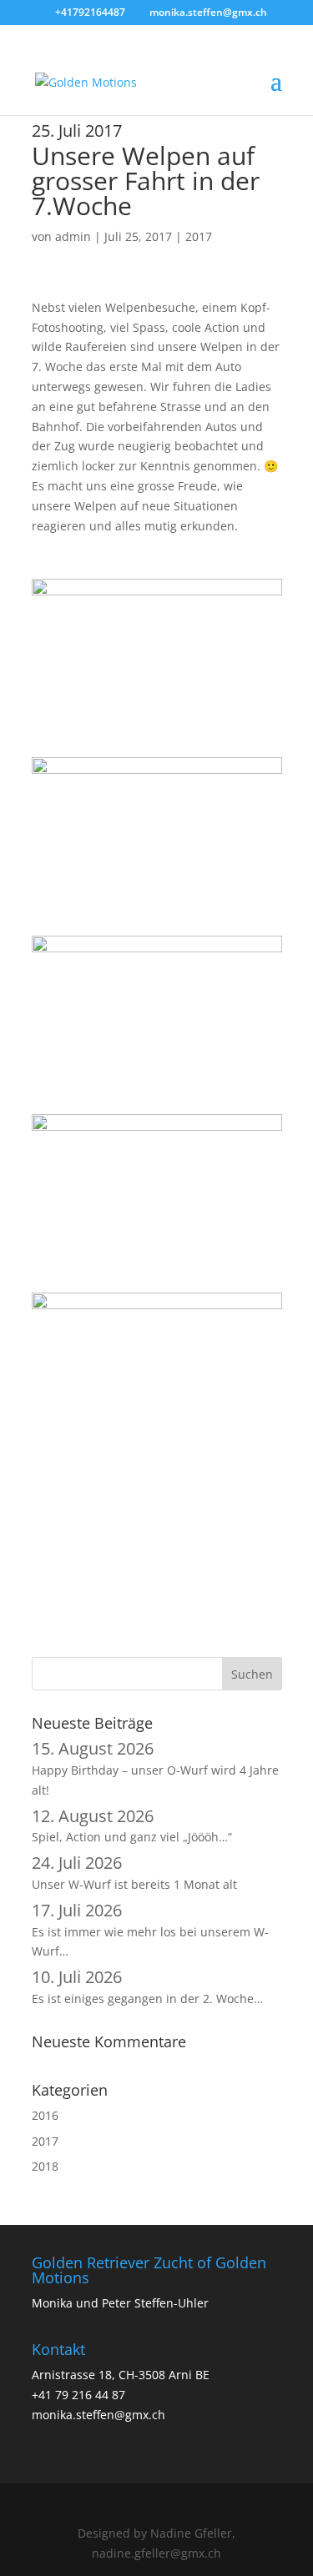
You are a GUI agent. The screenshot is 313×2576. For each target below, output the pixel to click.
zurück (76, 1547)
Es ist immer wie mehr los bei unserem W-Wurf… (150, 1932)
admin (73, 236)
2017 (199, 236)
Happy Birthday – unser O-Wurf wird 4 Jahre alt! (155, 1770)
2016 (45, 2115)
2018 (45, 2166)
